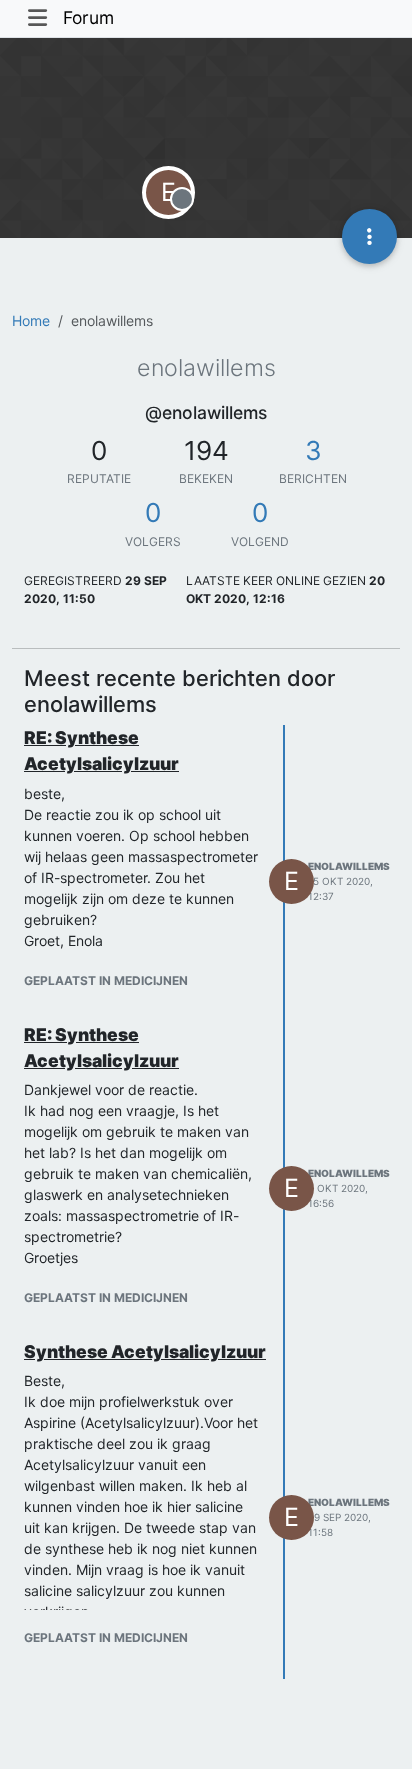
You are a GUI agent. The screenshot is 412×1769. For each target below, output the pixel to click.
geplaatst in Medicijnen (106, 980)
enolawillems (349, 866)
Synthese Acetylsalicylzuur (145, 1351)
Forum (88, 17)
